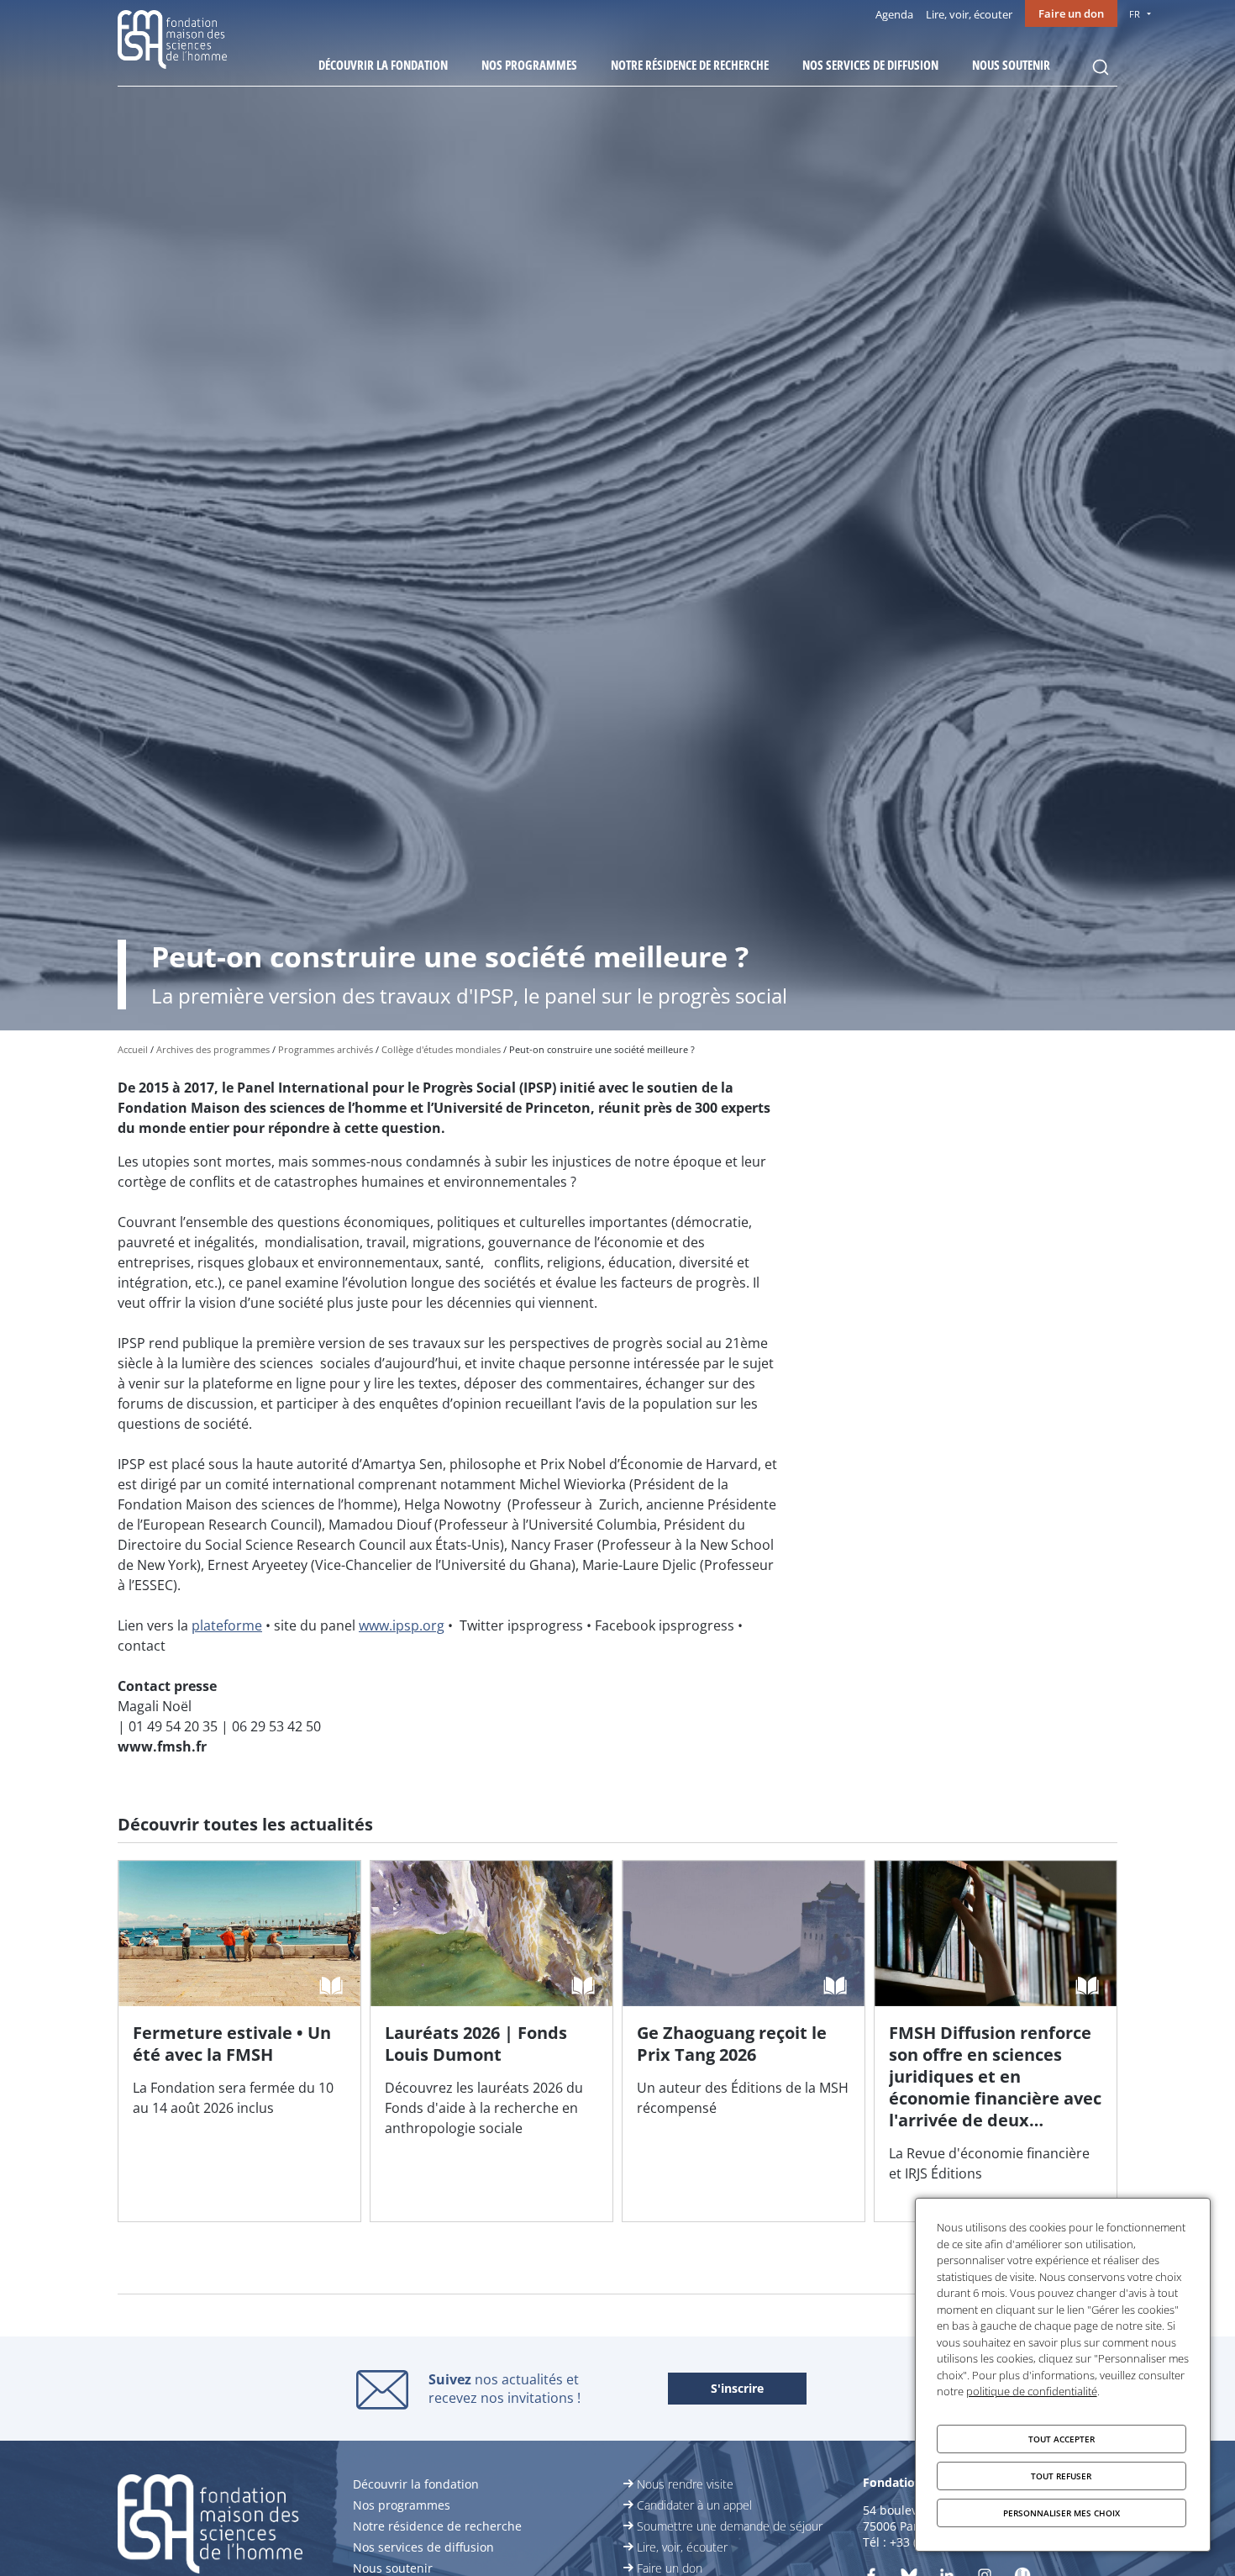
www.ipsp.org (402, 1625)
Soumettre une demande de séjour (730, 2526)
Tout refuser (1061, 2476)
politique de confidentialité (1032, 2391)
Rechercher (1101, 67)
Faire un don (1071, 13)
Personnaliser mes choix (1062, 2513)
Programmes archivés (326, 1049)
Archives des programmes (213, 1049)
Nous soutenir (1011, 65)
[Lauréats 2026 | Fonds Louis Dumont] (491, 2041)
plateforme (227, 1625)
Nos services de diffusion (870, 65)
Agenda (894, 14)
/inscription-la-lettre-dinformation (737, 2389)
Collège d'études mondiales (441, 1049)
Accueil (133, 1049)
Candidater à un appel (694, 2505)
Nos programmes (529, 65)
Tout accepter (1062, 2439)
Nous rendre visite (685, 2484)
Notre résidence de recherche (690, 65)
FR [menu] (1135, 14)
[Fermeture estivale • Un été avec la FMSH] (239, 2041)
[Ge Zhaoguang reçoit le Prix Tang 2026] (744, 2041)
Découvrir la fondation (383, 65)
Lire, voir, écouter (969, 14)
